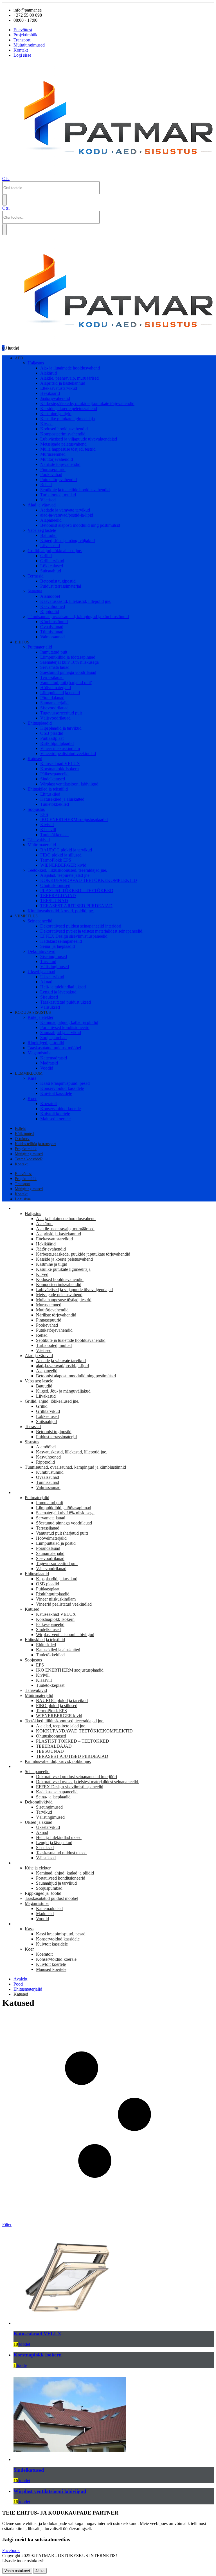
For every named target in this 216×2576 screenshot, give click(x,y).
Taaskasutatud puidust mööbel (54, 1048)
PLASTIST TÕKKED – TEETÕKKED (77, 890)
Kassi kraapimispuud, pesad (65, 1083)
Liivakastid (50, 545)
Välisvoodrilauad (55, 718)
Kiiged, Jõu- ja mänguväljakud (67, 540)
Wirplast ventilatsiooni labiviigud (69, 784)
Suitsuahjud (51, 571)
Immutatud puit (54, 652)
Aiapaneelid (51, 520)
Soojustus (36, 809)
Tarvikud (48, 961)
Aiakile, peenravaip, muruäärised (69, 378)
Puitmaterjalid (40, 647)
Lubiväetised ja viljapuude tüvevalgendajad (79, 439)
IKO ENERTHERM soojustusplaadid (74, 819)
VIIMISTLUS (26, 916)
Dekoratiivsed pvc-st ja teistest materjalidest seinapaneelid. (92, 931)
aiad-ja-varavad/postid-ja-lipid (67, 515)
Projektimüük (25, 35)
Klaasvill (48, 830)
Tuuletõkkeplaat (54, 835)
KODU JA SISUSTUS (33, 1013)
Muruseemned (53, 454)
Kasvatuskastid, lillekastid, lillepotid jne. (76, 601)
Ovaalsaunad (52, 627)
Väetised (48, 500)
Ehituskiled (50, 794)
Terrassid (36, 576)
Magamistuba (40, 1053)
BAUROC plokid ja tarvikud (66, 850)
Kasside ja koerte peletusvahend (69, 409)
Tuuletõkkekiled (55, 804)
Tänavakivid (39, 840)
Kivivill (47, 825)
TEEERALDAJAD (58, 896)
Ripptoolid (50, 611)
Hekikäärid (50, 393)
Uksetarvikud (52, 977)
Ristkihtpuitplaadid (57, 743)
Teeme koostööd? (29, 1159)
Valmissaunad (52, 637)
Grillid (46, 556)
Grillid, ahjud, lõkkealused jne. (55, 551)
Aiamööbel (50, 596)
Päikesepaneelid (54, 774)
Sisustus (35, 591)
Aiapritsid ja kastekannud (63, 383)
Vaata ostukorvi (17, 2571)
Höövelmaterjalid (56, 688)
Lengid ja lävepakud (58, 992)
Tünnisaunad (52, 632)
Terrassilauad (52, 677)
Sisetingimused (54, 956)
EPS (44, 814)
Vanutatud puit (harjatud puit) (66, 682)
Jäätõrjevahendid (55, 398)
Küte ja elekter (40, 1017)
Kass (32, 1078)
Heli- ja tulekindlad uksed (63, 987)
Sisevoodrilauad (54, 708)
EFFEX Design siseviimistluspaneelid (74, 936)
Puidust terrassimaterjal (61, 586)
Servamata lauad (55, 667)
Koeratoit (49, 1104)
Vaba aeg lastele (42, 530)
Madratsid (49, 1063)
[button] (6, 179)
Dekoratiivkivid (41, 951)
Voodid (47, 1068)
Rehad (46, 485)
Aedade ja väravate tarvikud (65, 510)
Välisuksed (50, 1007)
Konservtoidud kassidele (62, 1088)
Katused (35, 759)
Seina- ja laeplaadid (58, 946)
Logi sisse (22, 55)
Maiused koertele (55, 1119)
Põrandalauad (52, 698)
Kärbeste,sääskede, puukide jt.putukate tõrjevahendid (87, 403)
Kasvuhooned (53, 606)
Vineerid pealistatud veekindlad (68, 753)
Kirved (46, 424)
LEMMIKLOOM (29, 1073)
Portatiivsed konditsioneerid (65, 1027)
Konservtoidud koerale (60, 1109)
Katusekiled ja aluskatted (62, 799)
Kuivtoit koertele (55, 1114)
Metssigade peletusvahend (63, 444)
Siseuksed (49, 997)
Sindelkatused (53, 779)
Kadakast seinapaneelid (61, 941)
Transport (22, 40)
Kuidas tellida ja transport (35, 1144)
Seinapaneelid (40, 921)
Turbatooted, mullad (58, 495)
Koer (32, 1098)
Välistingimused (55, 967)
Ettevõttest (23, 30)
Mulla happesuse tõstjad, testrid (68, 449)
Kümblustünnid (54, 622)
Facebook (11, 2550)
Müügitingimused (29, 45)
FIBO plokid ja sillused (61, 855)
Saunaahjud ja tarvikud (61, 1033)
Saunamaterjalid (54, 703)
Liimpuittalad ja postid (60, 693)
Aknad (46, 982)
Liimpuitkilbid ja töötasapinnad (68, 657)
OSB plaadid (52, 733)
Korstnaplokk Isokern (59, 769)
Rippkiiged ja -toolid (46, 1043)
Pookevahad (51, 474)
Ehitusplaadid (40, 723)
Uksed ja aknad (41, 972)
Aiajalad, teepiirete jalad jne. (65, 875)
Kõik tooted (24, 1134)
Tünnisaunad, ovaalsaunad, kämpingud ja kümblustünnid (78, 617)
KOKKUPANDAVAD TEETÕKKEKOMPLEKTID (89, 880)
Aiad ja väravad (42, 505)
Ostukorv (22, 1139)
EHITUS (22, 642)
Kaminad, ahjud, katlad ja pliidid (69, 1022)
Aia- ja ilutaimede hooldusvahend (70, 368)
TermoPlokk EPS (56, 860)
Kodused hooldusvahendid (64, 429)
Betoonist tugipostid (58, 581)
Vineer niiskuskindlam (60, 748)
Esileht (20, 1129)
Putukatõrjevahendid (58, 480)
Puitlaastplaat (52, 738)
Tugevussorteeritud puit (61, 713)
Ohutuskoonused (55, 885)
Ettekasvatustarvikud (59, 388)
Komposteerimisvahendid (63, 434)
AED (19, 358)
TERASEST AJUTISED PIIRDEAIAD (76, 906)
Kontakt (21, 50)
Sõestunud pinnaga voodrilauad (68, 672)
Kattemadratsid (54, 1058)
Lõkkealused (52, 566)
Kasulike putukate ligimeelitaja (67, 419)
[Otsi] (4, 200)
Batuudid (48, 535)
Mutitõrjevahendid (57, 459)
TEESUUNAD (54, 901)
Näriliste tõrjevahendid (60, 464)
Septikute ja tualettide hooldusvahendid (75, 490)
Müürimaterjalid (42, 845)
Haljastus (36, 363)
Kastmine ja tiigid (56, 414)
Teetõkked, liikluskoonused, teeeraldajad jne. (67, 870)
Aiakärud (49, 373)
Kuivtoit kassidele (56, 1093)
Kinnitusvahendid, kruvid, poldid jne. (61, 911)
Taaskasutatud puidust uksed (66, 1002)
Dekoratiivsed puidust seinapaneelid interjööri (81, 926)
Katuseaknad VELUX (60, 764)
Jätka (40, 2571)
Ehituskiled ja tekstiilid (48, 789)
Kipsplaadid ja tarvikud (61, 728)
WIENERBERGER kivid (63, 865)
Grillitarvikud (52, 561)
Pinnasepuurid (53, 469)
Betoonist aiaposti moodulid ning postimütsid (80, 525)
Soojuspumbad (53, 1038)
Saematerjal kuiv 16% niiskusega (69, 662)
